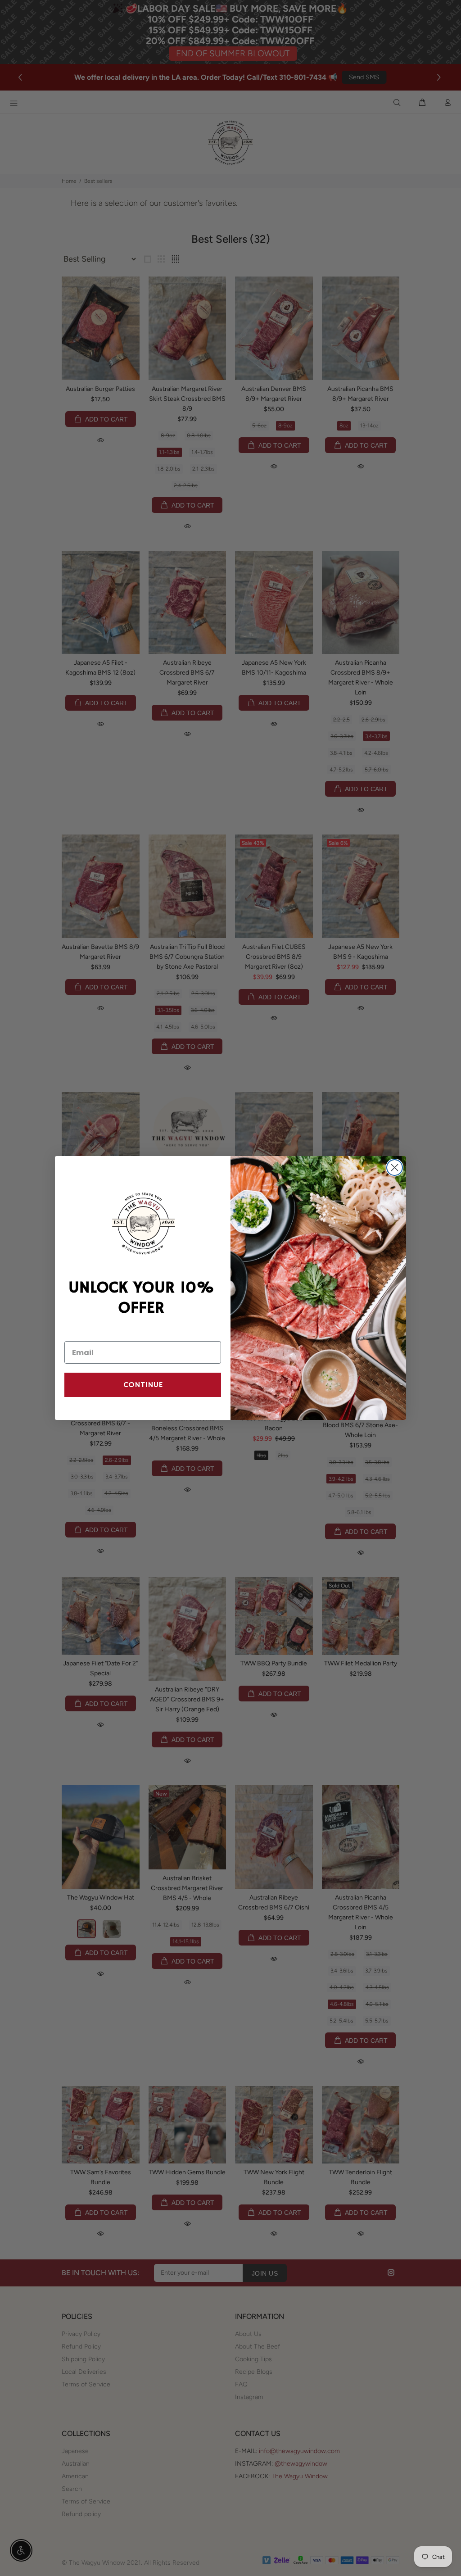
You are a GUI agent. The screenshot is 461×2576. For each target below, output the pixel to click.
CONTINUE (143, 1385)
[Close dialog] (395, 1168)
